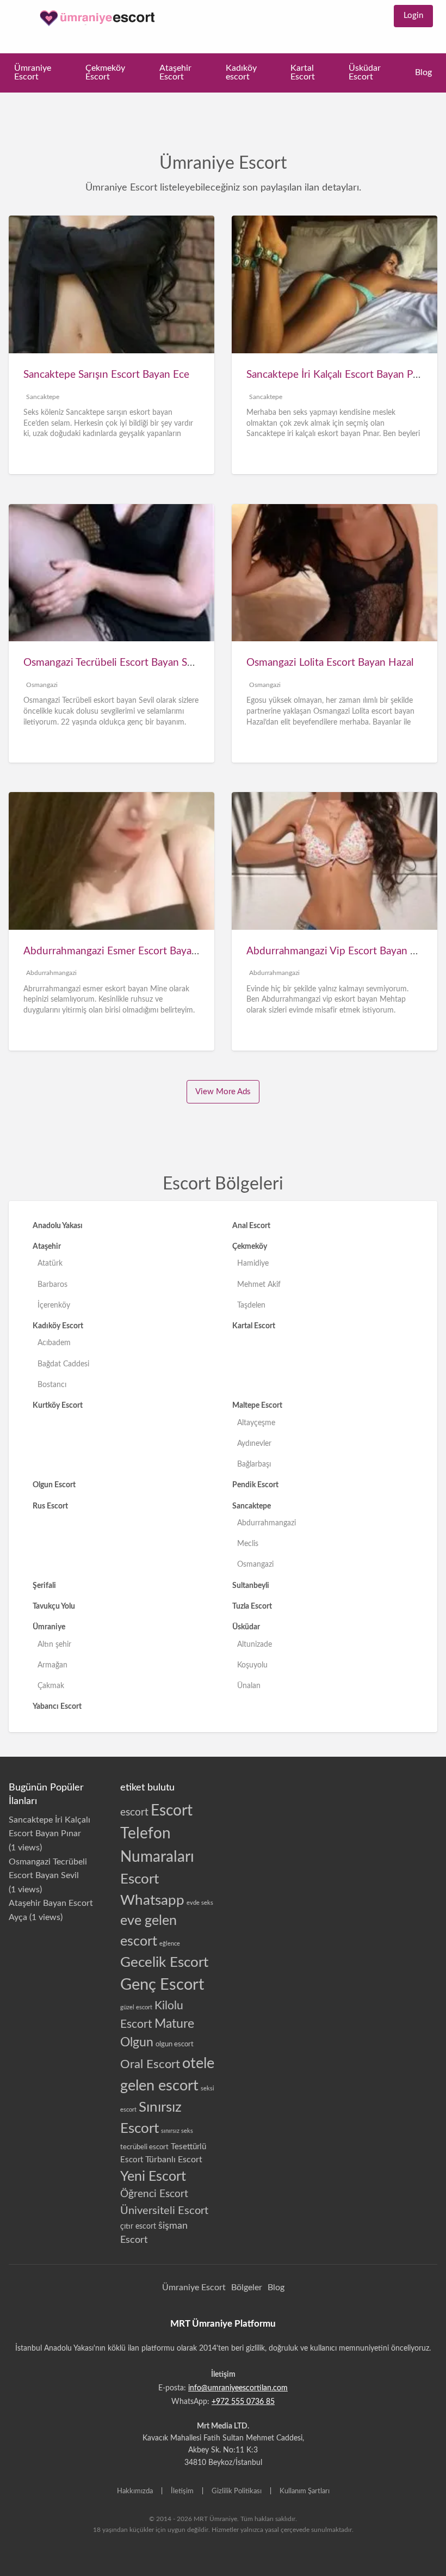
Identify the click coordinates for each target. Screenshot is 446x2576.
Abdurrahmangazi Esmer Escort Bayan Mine (124, 951)
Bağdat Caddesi (63, 1364)
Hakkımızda (135, 2491)
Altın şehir (54, 1644)
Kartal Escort (303, 73)
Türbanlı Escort (174, 2160)
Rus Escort (50, 1506)
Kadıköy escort (241, 73)
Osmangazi (51, 685)
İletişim (182, 2491)
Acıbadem (54, 1343)
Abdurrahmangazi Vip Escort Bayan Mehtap (346, 951)
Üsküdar (246, 1627)
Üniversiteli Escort (164, 2211)
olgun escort (175, 2044)
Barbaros (52, 1284)
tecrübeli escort (144, 2147)
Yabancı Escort (57, 1706)
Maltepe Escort (257, 1405)
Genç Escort (162, 1985)
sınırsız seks (177, 2131)
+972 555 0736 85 (243, 2402)
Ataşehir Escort (175, 73)
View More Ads (223, 1092)
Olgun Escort (54, 1485)
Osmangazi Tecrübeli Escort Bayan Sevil (113, 663)
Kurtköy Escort (58, 1405)
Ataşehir (47, 1246)
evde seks (200, 1903)
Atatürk (50, 1263)
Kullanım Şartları (305, 2491)
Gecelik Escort (164, 1962)
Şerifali (44, 1586)
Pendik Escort (255, 1485)
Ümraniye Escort (33, 73)
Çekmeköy (250, 1246)
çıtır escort (138, 2227)
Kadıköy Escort (58, 1326)
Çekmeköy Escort (105, 73)
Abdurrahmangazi (60, 973)
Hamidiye (253, 1263)
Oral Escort (150, 2064)
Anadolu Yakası (58, 1226)
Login (413, 16)
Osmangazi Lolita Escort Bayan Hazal (330, 663)
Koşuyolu (252, 1665)
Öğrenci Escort (154, 2194)
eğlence (170, 1944)
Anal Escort (251, 1226)
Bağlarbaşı (254, 1464)
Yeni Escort (153, 2177)
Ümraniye (49, 1627)
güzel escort (136, 2007)
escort (134, 1813)
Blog (423, 73)
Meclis (248, 1544)
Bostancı (52, 1385)
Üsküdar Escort (365, 73)
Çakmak (51, 1686)
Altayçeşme (256, 1423)
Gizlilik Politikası (237, 2491)
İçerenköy (54, 1305)
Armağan (52, 1665)
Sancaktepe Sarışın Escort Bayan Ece (106, 375)
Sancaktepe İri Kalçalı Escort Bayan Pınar (338, 375)
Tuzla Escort (252, 1606)
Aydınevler (254, 1443)
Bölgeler (247, 2287)
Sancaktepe (51, 397)
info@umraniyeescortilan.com (238, 2388)
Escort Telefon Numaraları (157, 1834)
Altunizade (255, 1644)
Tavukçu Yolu (54, 1606)
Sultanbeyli (251, 1586)
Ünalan (249, 1686)
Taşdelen (251, 1305)
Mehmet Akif (259, 1284)
